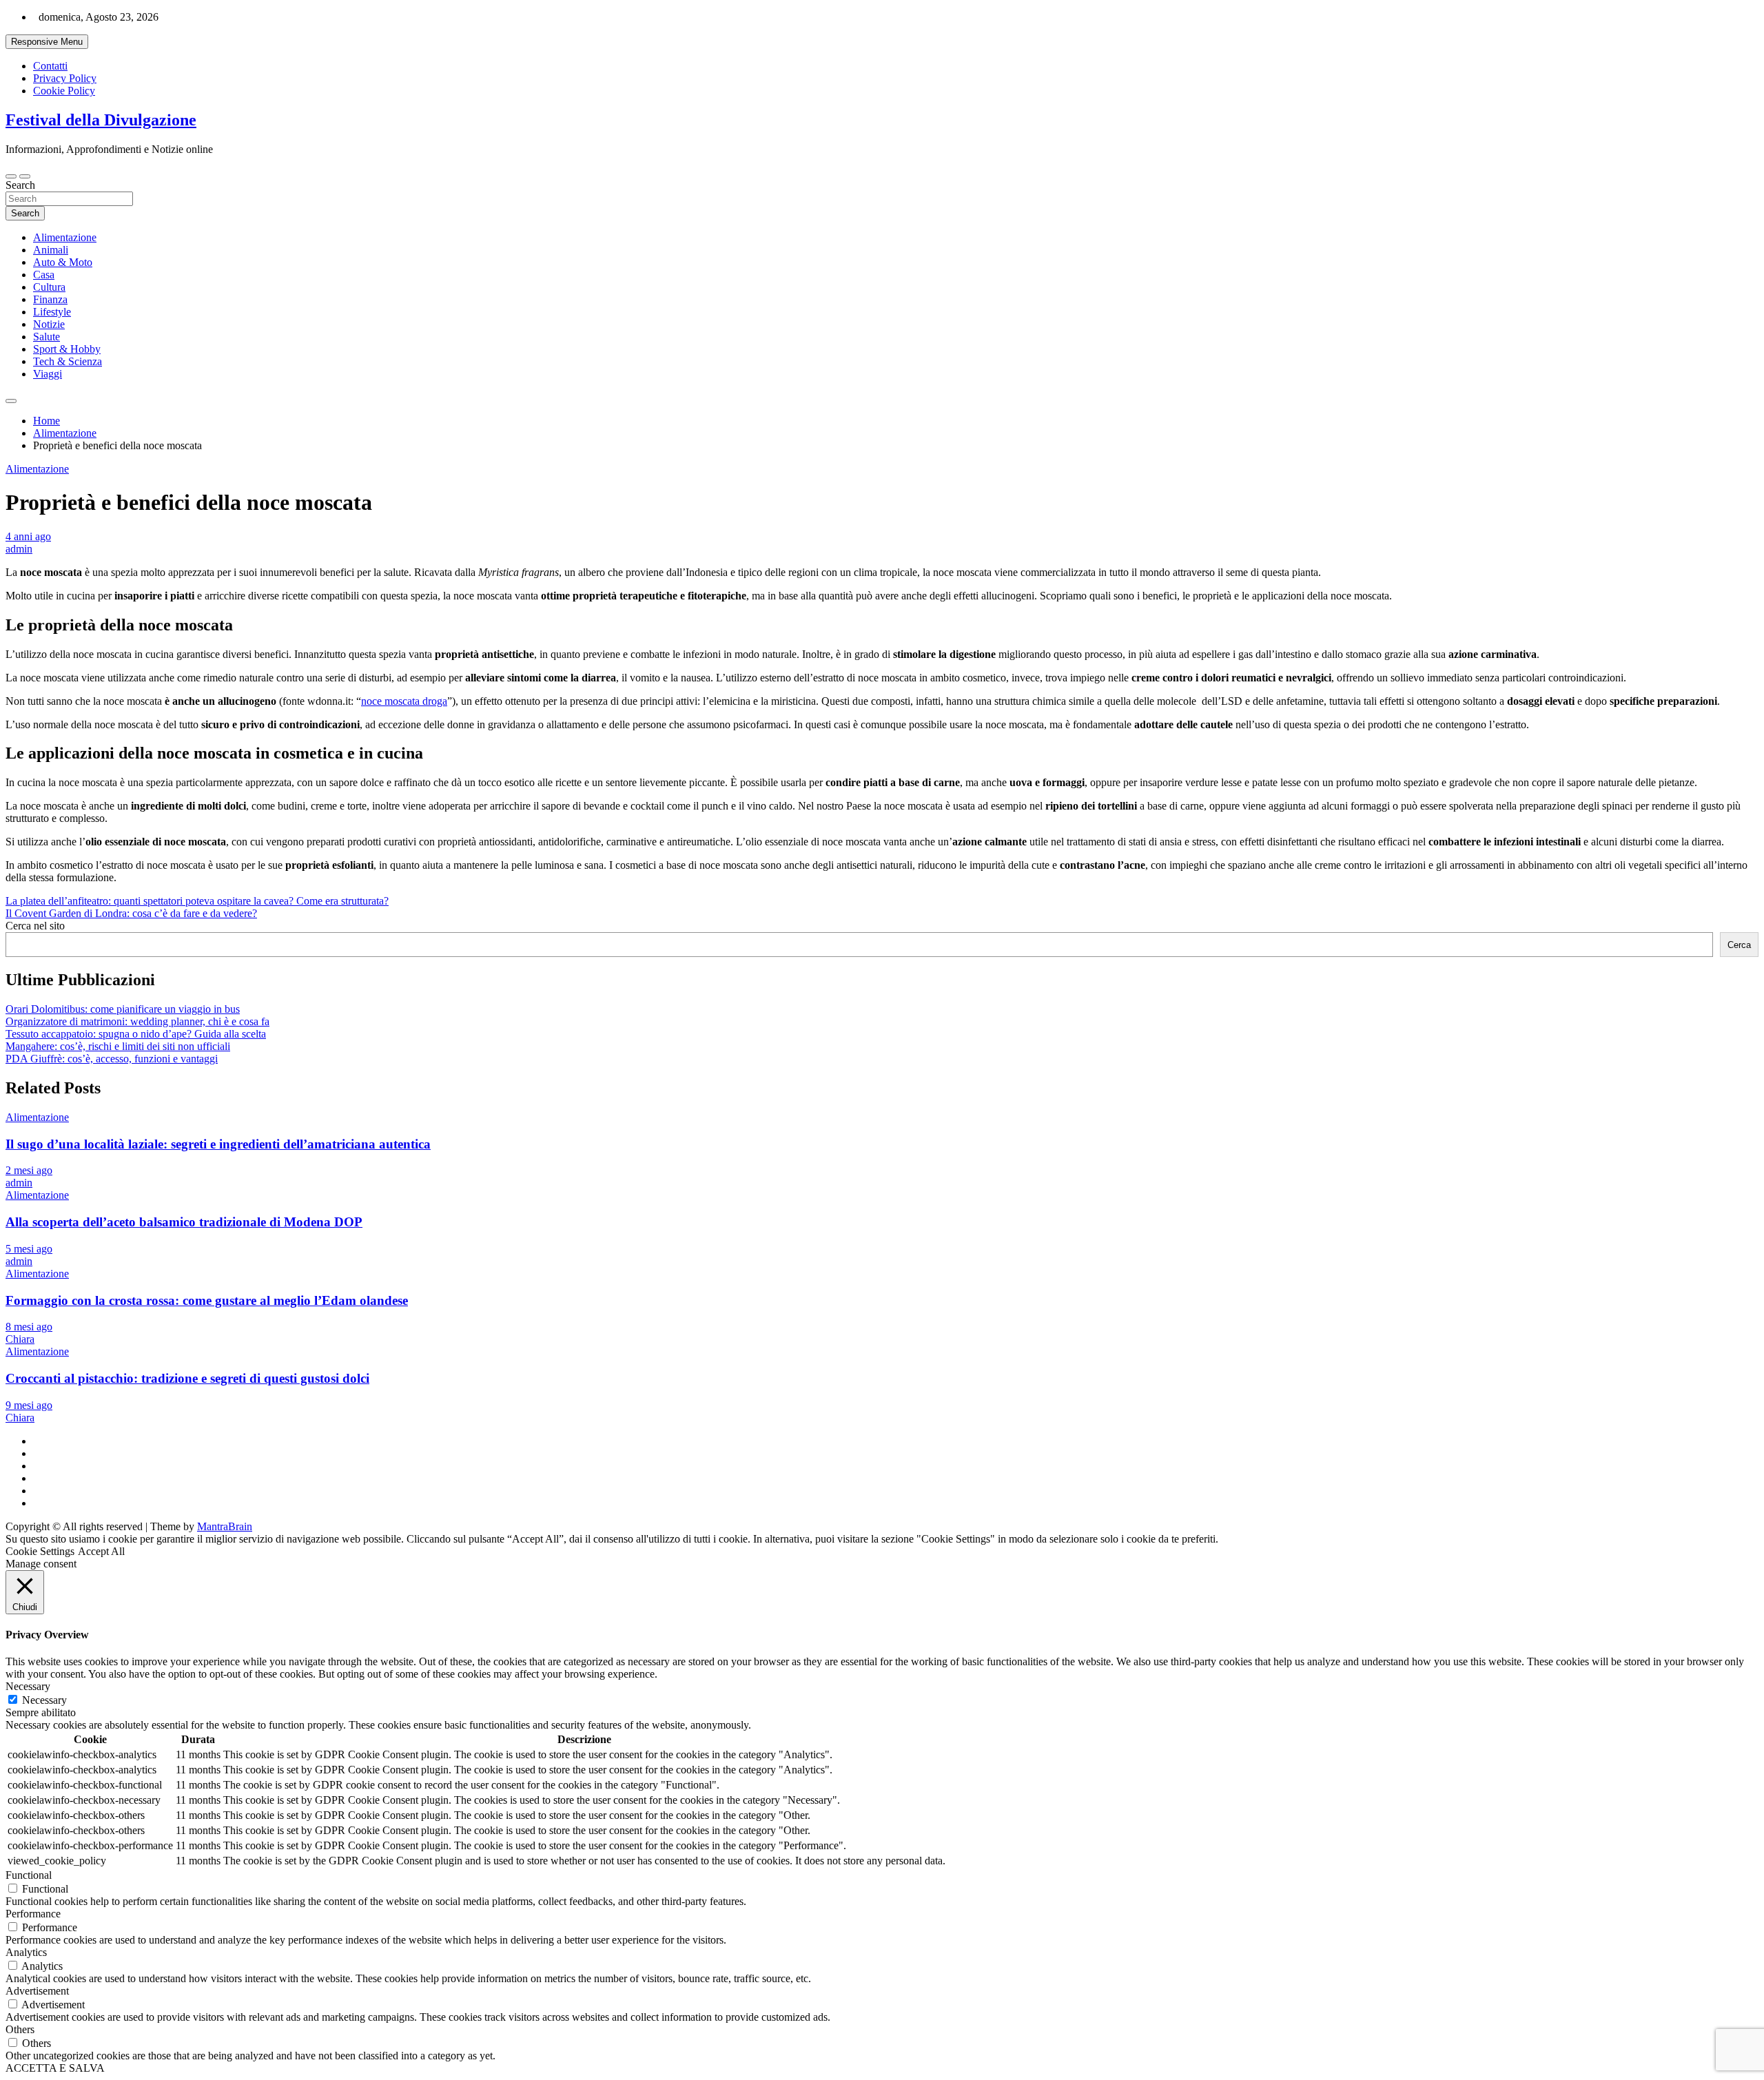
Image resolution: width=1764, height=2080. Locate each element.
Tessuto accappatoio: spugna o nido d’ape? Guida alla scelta (136, 1034)
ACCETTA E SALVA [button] (55, 2068)
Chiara (20, 1339)
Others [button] (20, 2029)
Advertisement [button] (37, 1991)
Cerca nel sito (35, 926)
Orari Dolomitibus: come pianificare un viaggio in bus (123, 1009)
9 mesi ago (29, 1405)
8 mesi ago (29, 1327)
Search (20, 185)
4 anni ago (28, 536)
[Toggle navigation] (11, 176)
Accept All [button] (101, 1551)
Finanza (50, 299)
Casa (44, 275)
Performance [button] (33, 1914)
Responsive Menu (47, 42)
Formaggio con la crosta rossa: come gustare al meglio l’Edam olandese (207, 1300)
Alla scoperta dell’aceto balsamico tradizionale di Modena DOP (184, 1222)
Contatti (50, 66)
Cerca (1739, 945)
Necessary (44, 1700)
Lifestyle (52, 312)
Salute (47, 337)
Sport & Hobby (67, 349)
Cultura (49, 287)
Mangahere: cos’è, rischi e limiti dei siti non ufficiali (118, 1046)
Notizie (49, 324)
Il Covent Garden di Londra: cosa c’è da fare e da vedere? (131, 913)
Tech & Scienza (68, 361)
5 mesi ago (29, 1249)
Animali (51, 250)
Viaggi (48, 374)
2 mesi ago (29, 1170)
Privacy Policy (65, 78)
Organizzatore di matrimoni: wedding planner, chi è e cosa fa (137, 1021)
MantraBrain (225, 1526)
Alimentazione (65, 237)
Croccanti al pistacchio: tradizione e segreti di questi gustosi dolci (187, 1378)
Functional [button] (29, 1875)
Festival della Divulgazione (101, 120)
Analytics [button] (26, 1952)
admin (19, 549)
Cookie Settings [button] (40, 1551)
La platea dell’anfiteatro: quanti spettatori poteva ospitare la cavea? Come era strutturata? (197, 901)
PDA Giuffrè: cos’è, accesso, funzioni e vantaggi (112, 1059)
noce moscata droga (404, 701)
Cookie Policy (64, 91)
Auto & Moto (63, 262)
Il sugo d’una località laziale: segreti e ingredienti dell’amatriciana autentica (218, 1144)
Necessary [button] (28, 1686)
